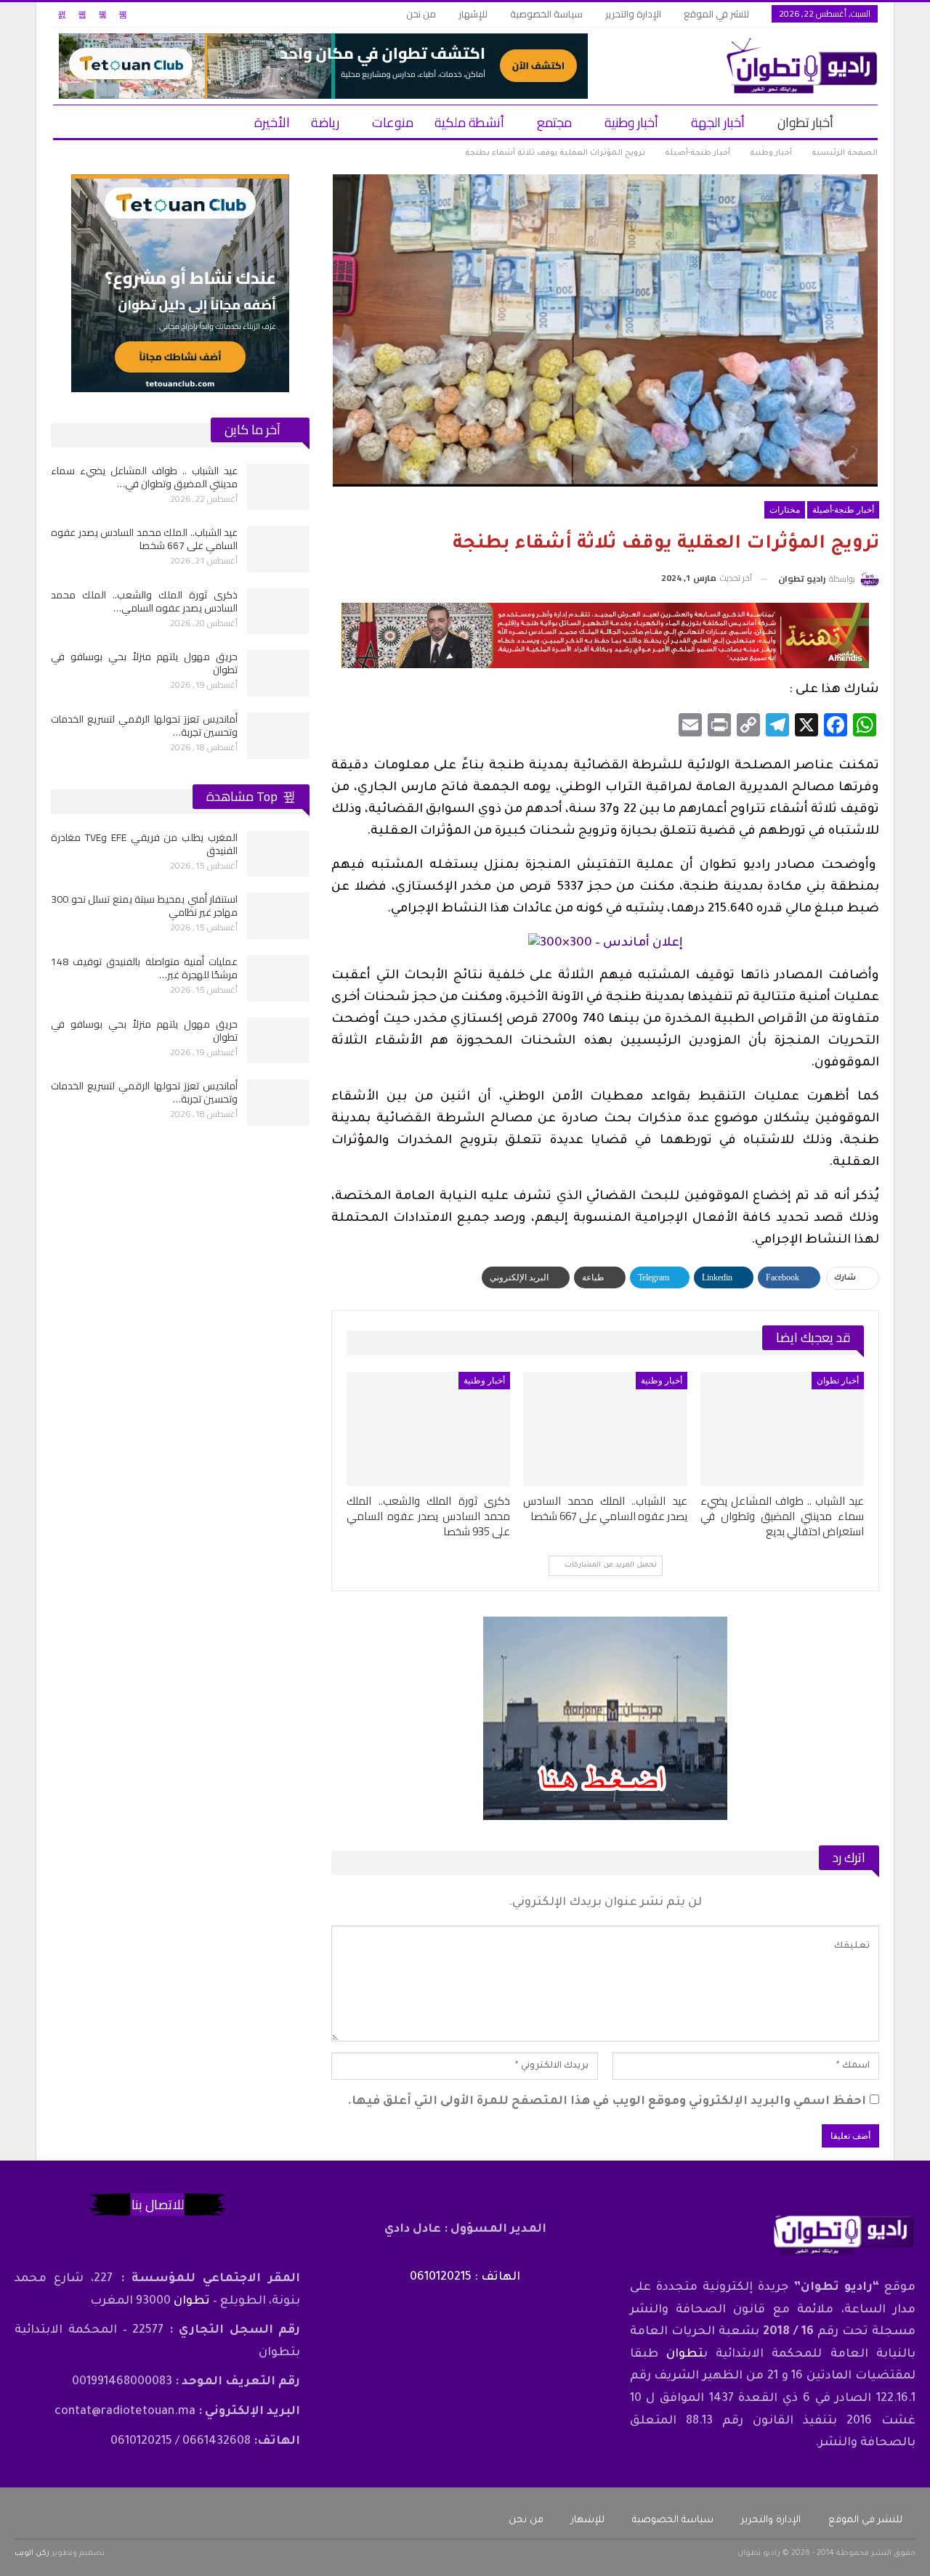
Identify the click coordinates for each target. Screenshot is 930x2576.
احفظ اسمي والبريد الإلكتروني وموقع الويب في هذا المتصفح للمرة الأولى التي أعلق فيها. (607, 2102)
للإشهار (473, 14)
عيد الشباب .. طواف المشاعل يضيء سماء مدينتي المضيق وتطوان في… (144, 477)
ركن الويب (32, 2553)
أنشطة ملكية (469, 122)
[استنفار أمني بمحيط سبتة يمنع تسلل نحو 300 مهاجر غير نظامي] (278, 916)
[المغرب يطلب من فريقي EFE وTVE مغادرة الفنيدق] (278, 854)
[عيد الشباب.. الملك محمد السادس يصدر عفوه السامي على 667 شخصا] (605, 1429)
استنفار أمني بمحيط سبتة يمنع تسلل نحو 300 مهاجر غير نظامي (144, 906)
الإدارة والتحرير (633, 14)
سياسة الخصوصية (546, 14)
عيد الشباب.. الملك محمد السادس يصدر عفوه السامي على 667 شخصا (144, 539)
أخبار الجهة (718, 122)
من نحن (421, 14)
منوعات (393, 122)
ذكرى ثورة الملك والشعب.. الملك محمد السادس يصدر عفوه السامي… (144, 601)
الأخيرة (272, 122)
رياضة (325, 122)
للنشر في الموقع (716, 14)
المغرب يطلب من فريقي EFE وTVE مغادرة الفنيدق (144, 844)
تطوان (685, 2354)
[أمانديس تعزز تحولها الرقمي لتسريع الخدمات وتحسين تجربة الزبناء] (278, 736)
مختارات (785, 510)
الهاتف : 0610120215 (465, 2278)
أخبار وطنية (631, 122)
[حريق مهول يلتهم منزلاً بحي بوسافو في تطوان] (278, 673)
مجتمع (554, 122)
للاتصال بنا (158, 2205)
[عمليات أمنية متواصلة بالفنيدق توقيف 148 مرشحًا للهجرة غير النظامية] (278, 978)
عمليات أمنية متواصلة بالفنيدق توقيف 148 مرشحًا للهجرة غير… (144, 968)
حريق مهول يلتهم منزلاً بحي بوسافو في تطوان (144, 663)
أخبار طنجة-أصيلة (843, 510)
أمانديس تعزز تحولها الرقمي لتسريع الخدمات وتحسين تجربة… (144, 726)
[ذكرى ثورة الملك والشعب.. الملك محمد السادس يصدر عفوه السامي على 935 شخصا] (428, 1429)
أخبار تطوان (805, 122)
